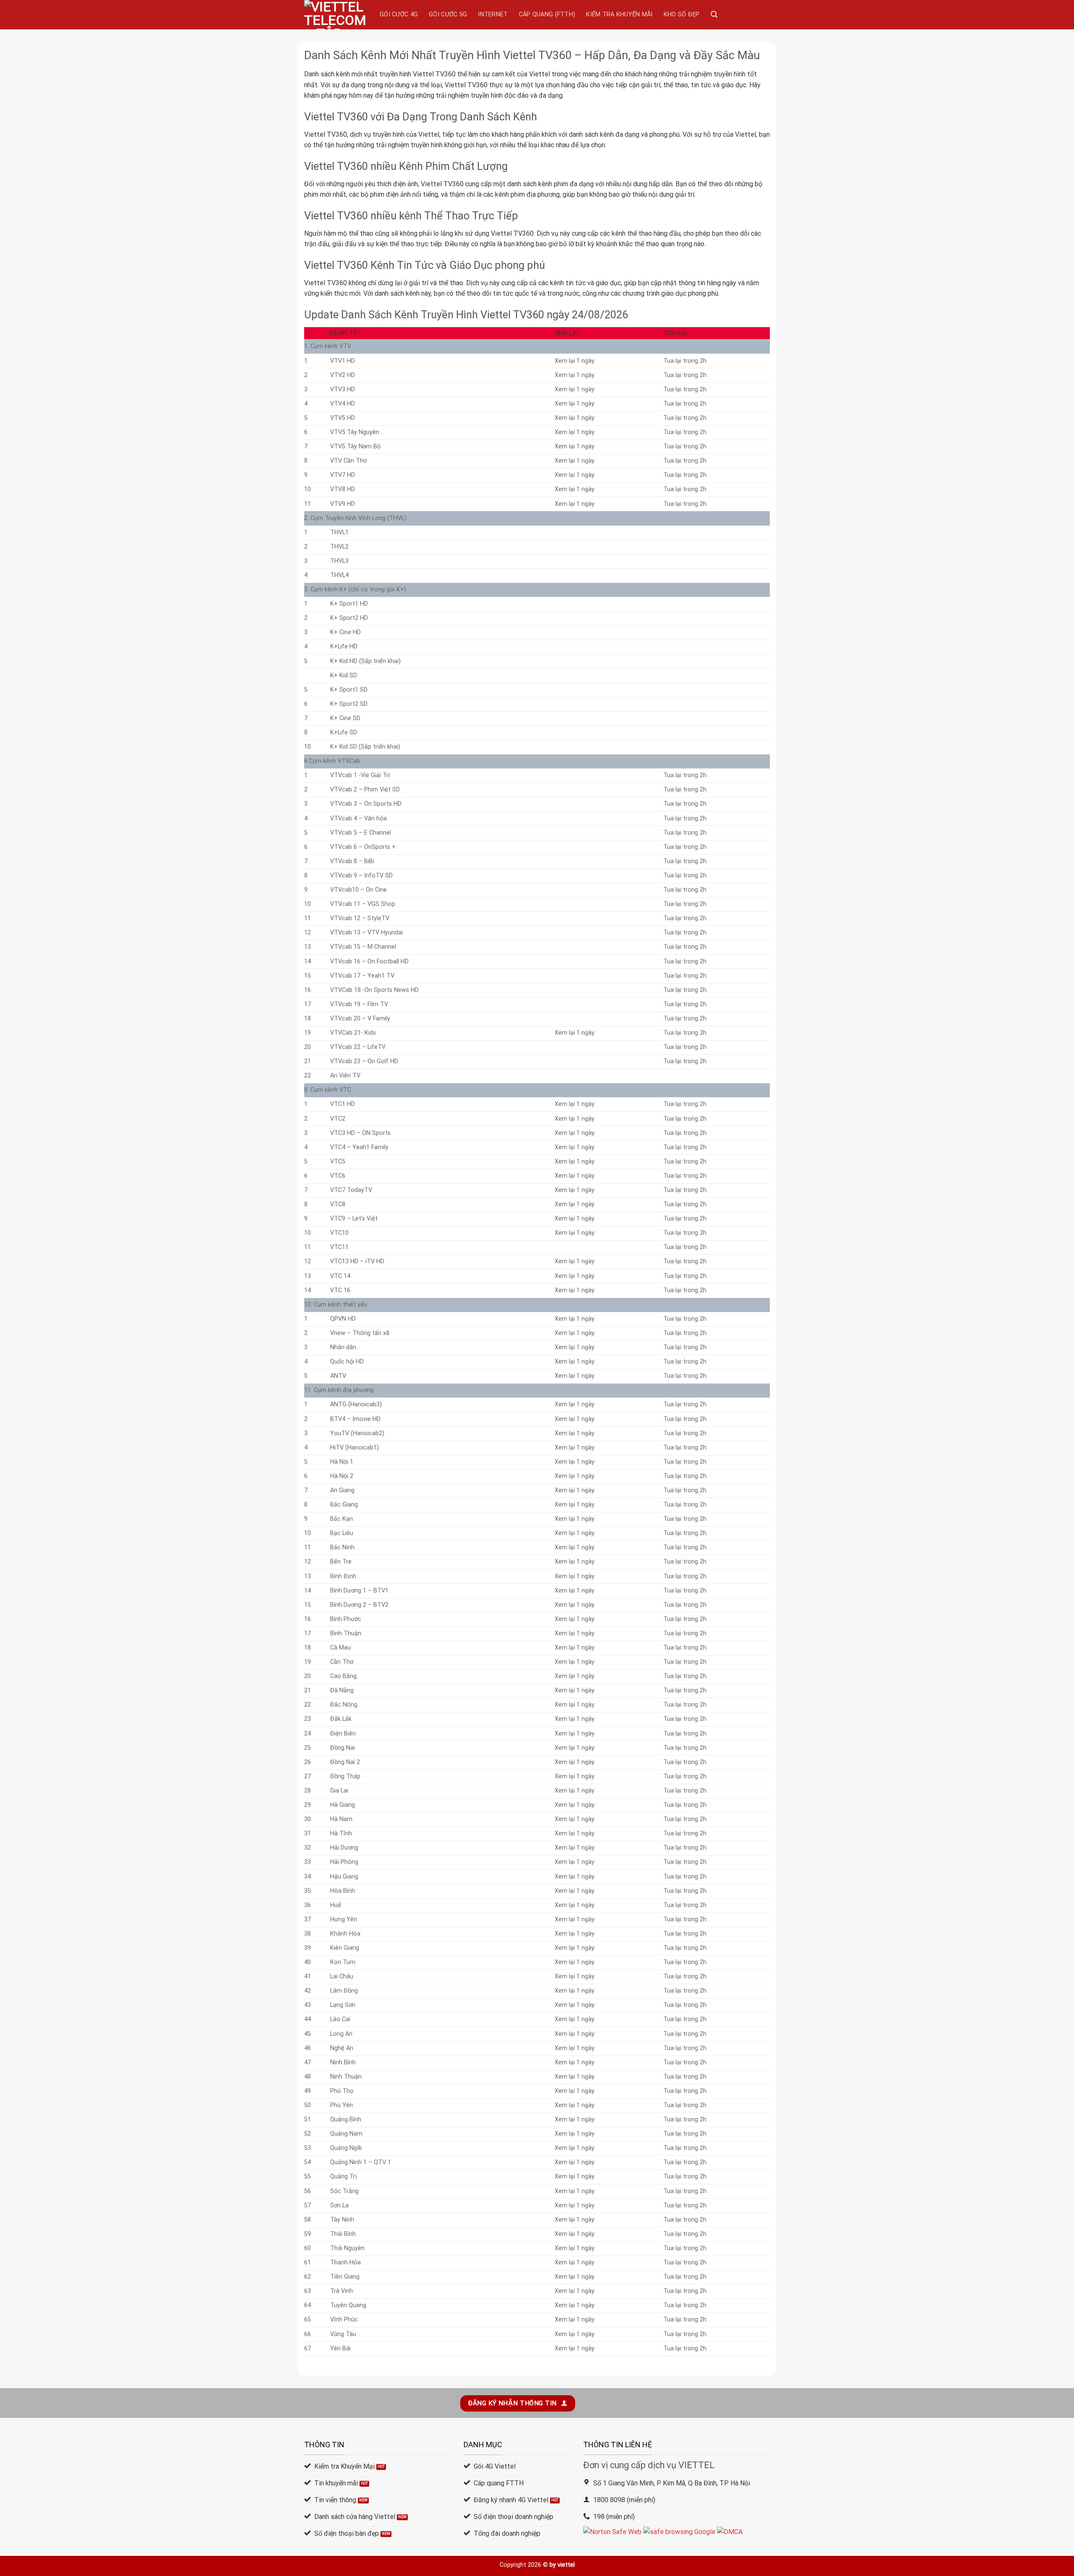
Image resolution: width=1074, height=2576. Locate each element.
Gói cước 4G (399, 14)
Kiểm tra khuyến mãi (619, 14)
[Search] (714, 14)
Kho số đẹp (682, 14)
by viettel (562, 2565)
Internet (493, 14)
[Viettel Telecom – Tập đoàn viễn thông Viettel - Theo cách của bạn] (336, 15)
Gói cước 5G (448, 14)
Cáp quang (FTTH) (547, 14)
